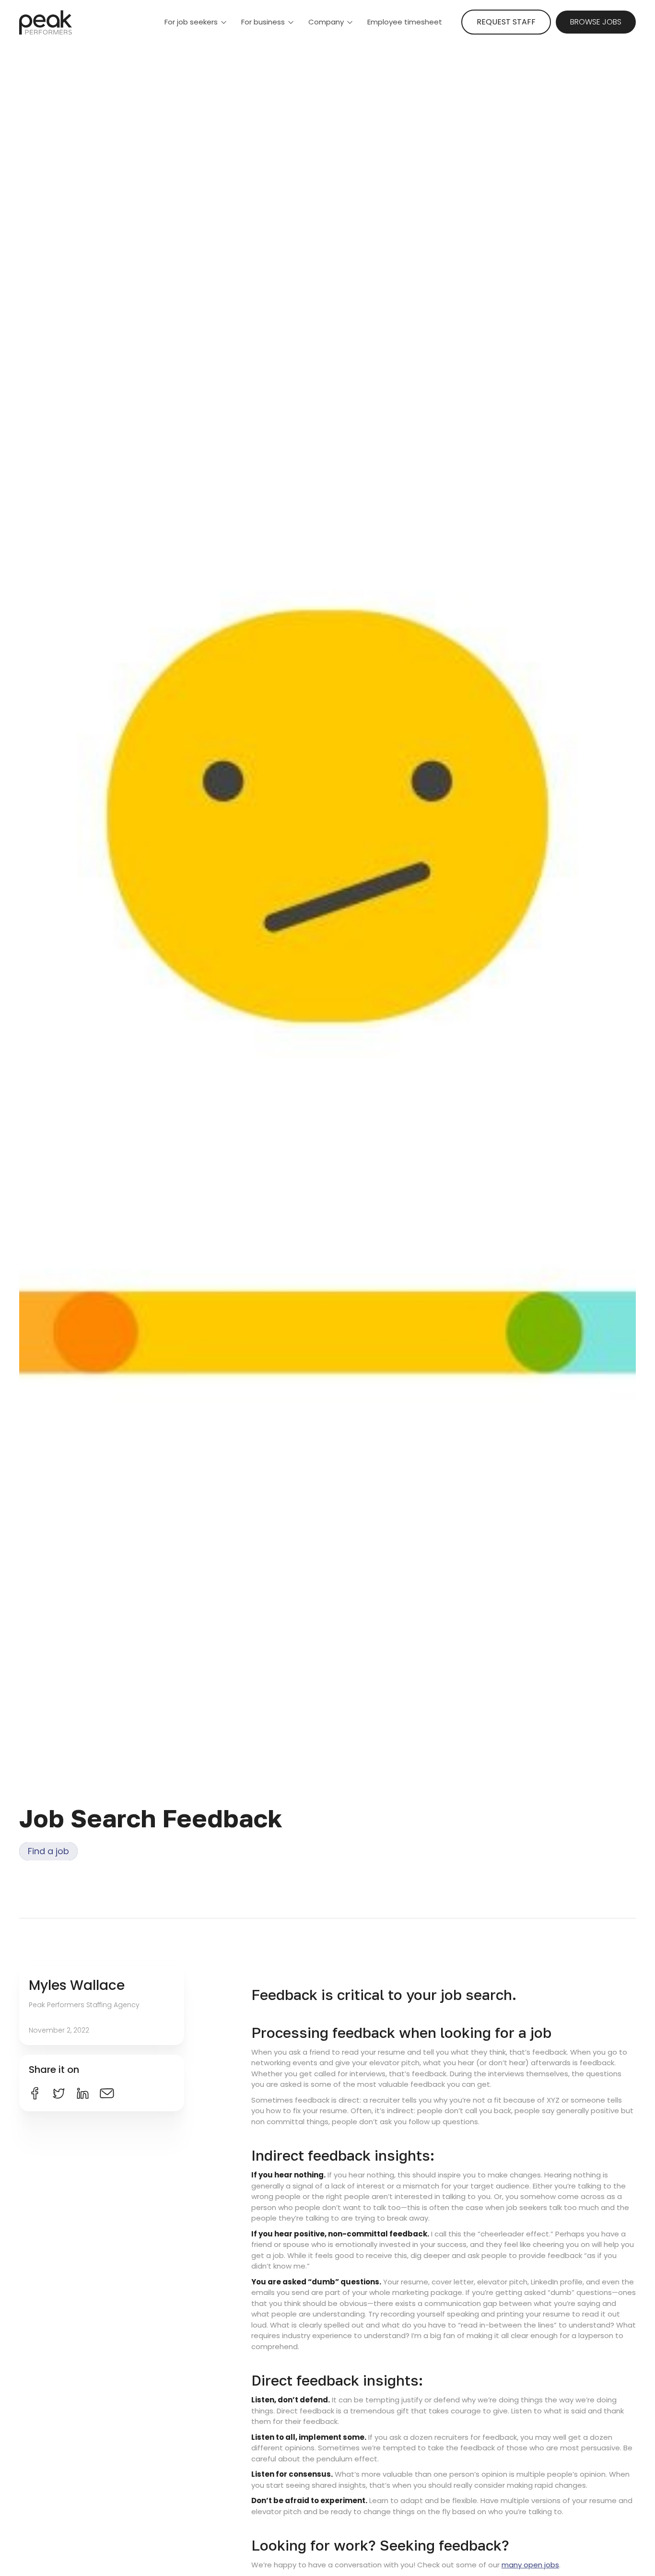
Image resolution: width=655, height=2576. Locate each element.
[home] (46, 22)
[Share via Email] (107, 2093)
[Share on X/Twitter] (59, 2093)
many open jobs (530, 2565)
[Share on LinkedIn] (83, 2093)
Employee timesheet (405, 22)
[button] (196, 22)
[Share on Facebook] (35, 2093)
